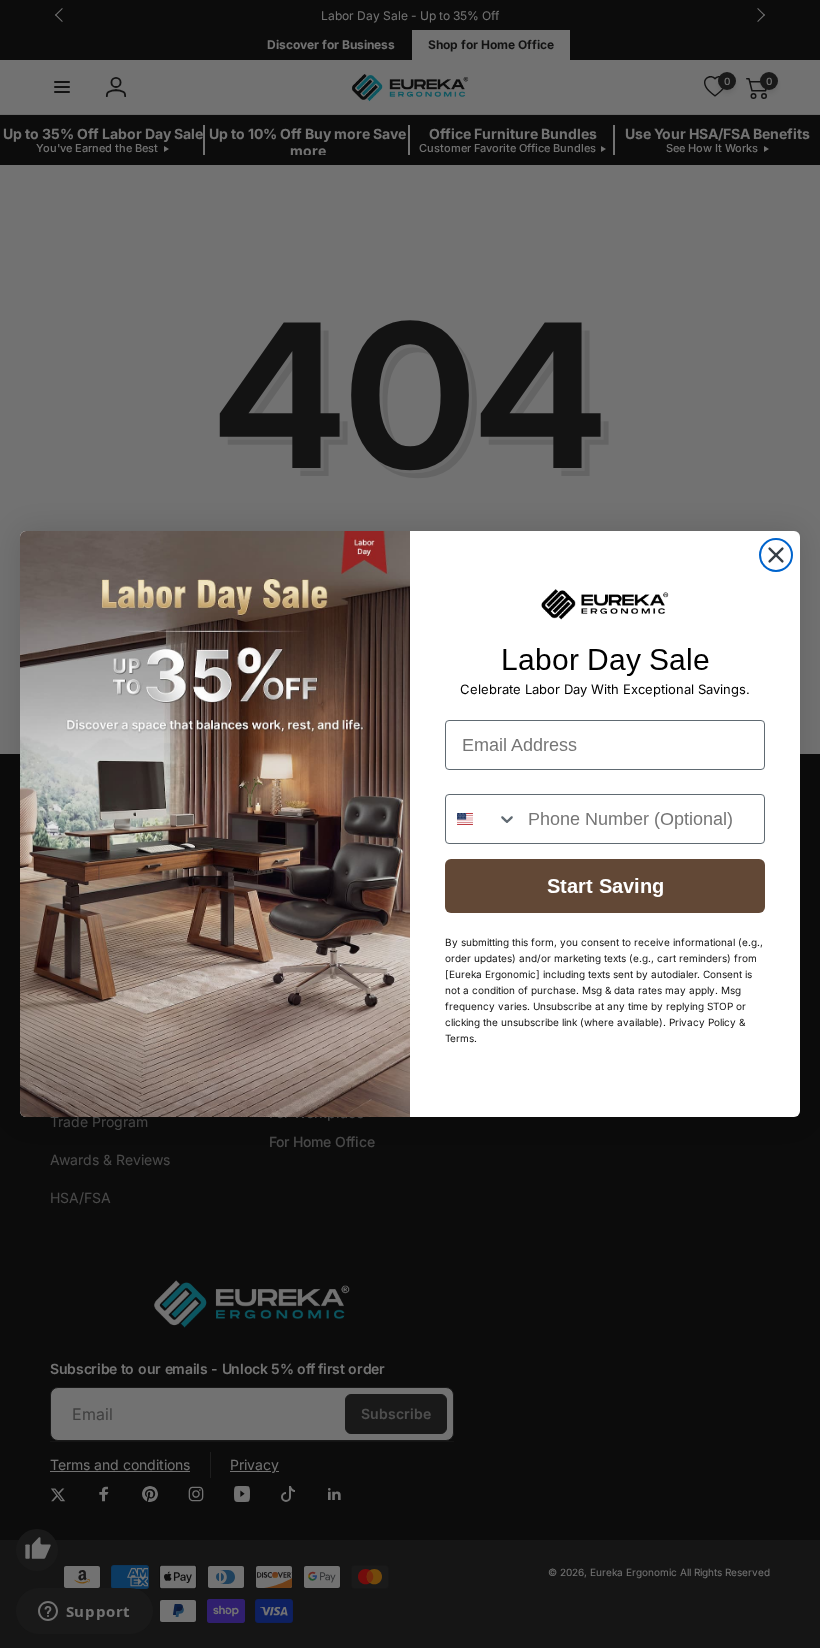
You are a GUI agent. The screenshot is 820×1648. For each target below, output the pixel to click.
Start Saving (605, 886)
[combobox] (482, 819)
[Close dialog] (776, 555)
